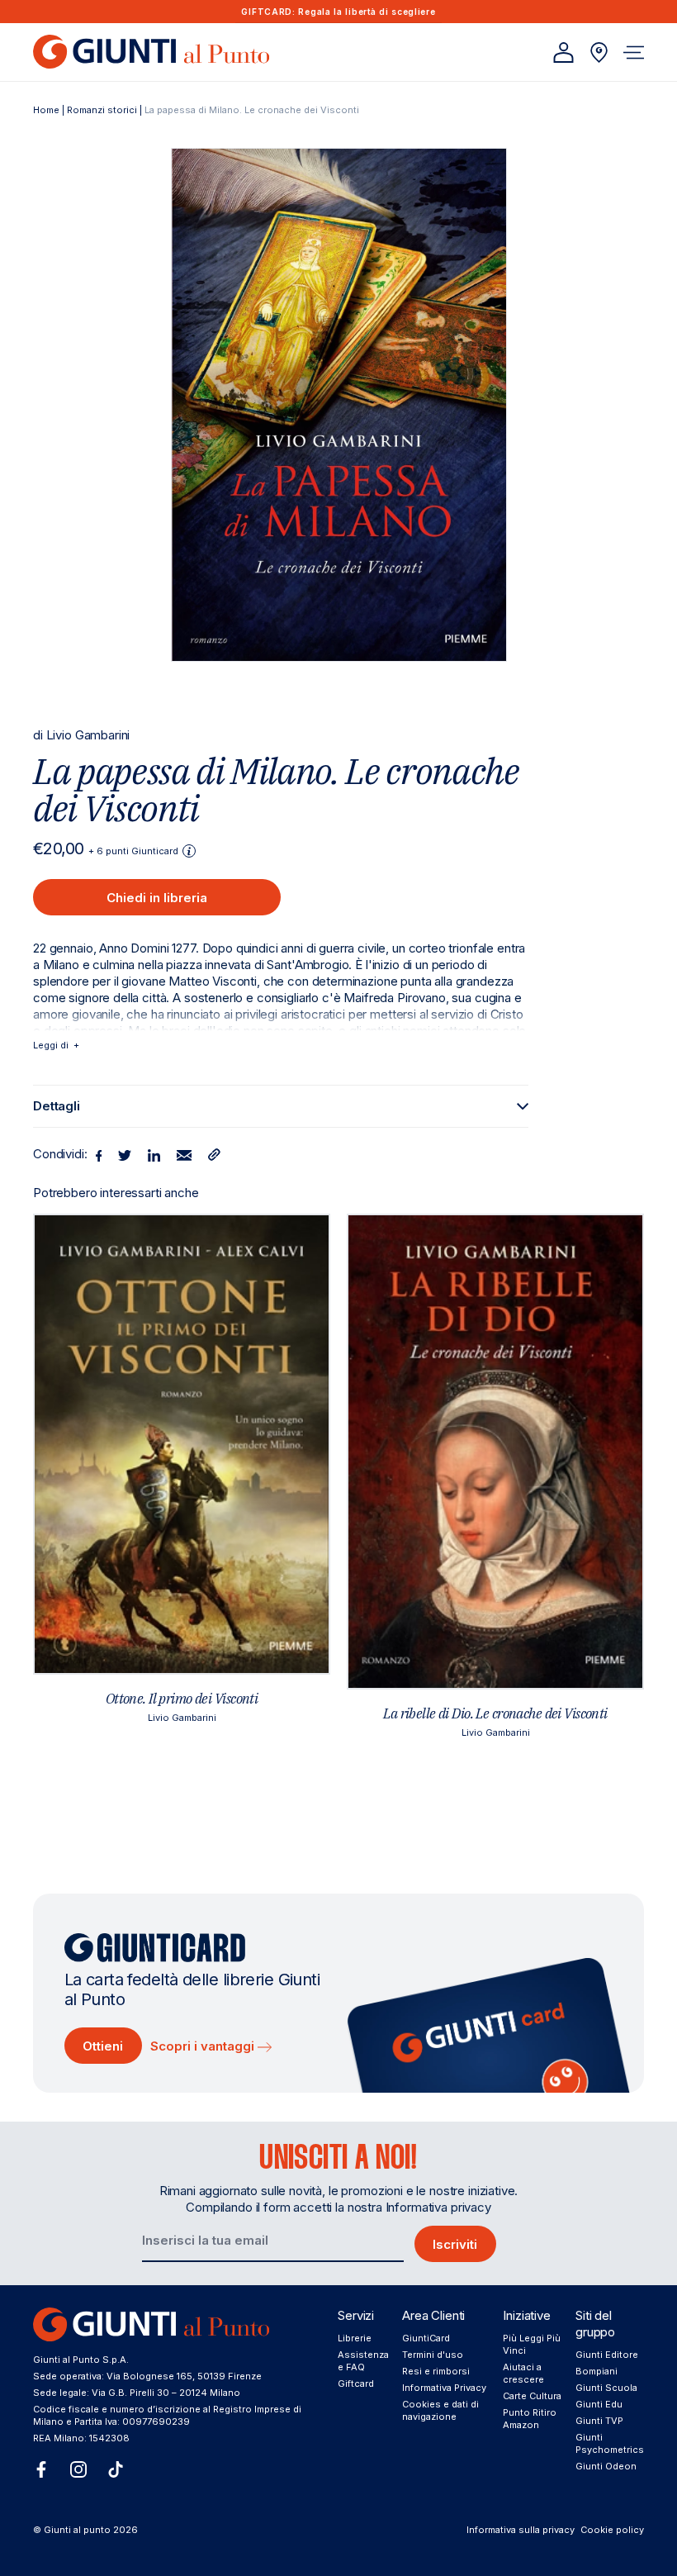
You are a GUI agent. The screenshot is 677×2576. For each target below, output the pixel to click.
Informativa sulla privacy (521, 2530)
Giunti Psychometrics (610, 2443)
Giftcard (356, 2384)
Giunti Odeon (606, 2466)
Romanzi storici (102, 110)
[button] (634, 52)
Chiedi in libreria (157, 898)
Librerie (355, 2338)
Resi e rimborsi (436, 2371)
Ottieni (103, 2046)
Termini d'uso (433, 2355)
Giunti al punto (77, 2530)
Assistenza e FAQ (363, 2361)
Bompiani (597, 2371)
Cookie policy (612, 2530)
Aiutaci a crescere (523, 2373)
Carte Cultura (532, 2396)
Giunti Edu (599, 2404)
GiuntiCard (426, 2338)
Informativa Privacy (444, 2388)
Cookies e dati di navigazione (440, 2410)
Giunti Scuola (606, 2388)
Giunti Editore (607, 2355)
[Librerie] (599, 52)
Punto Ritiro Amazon (530, 2419)
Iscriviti (455, 2244)
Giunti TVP (599, 2421)
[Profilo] (563, 52)
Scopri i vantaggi (204, 2046)
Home (46, 110)
